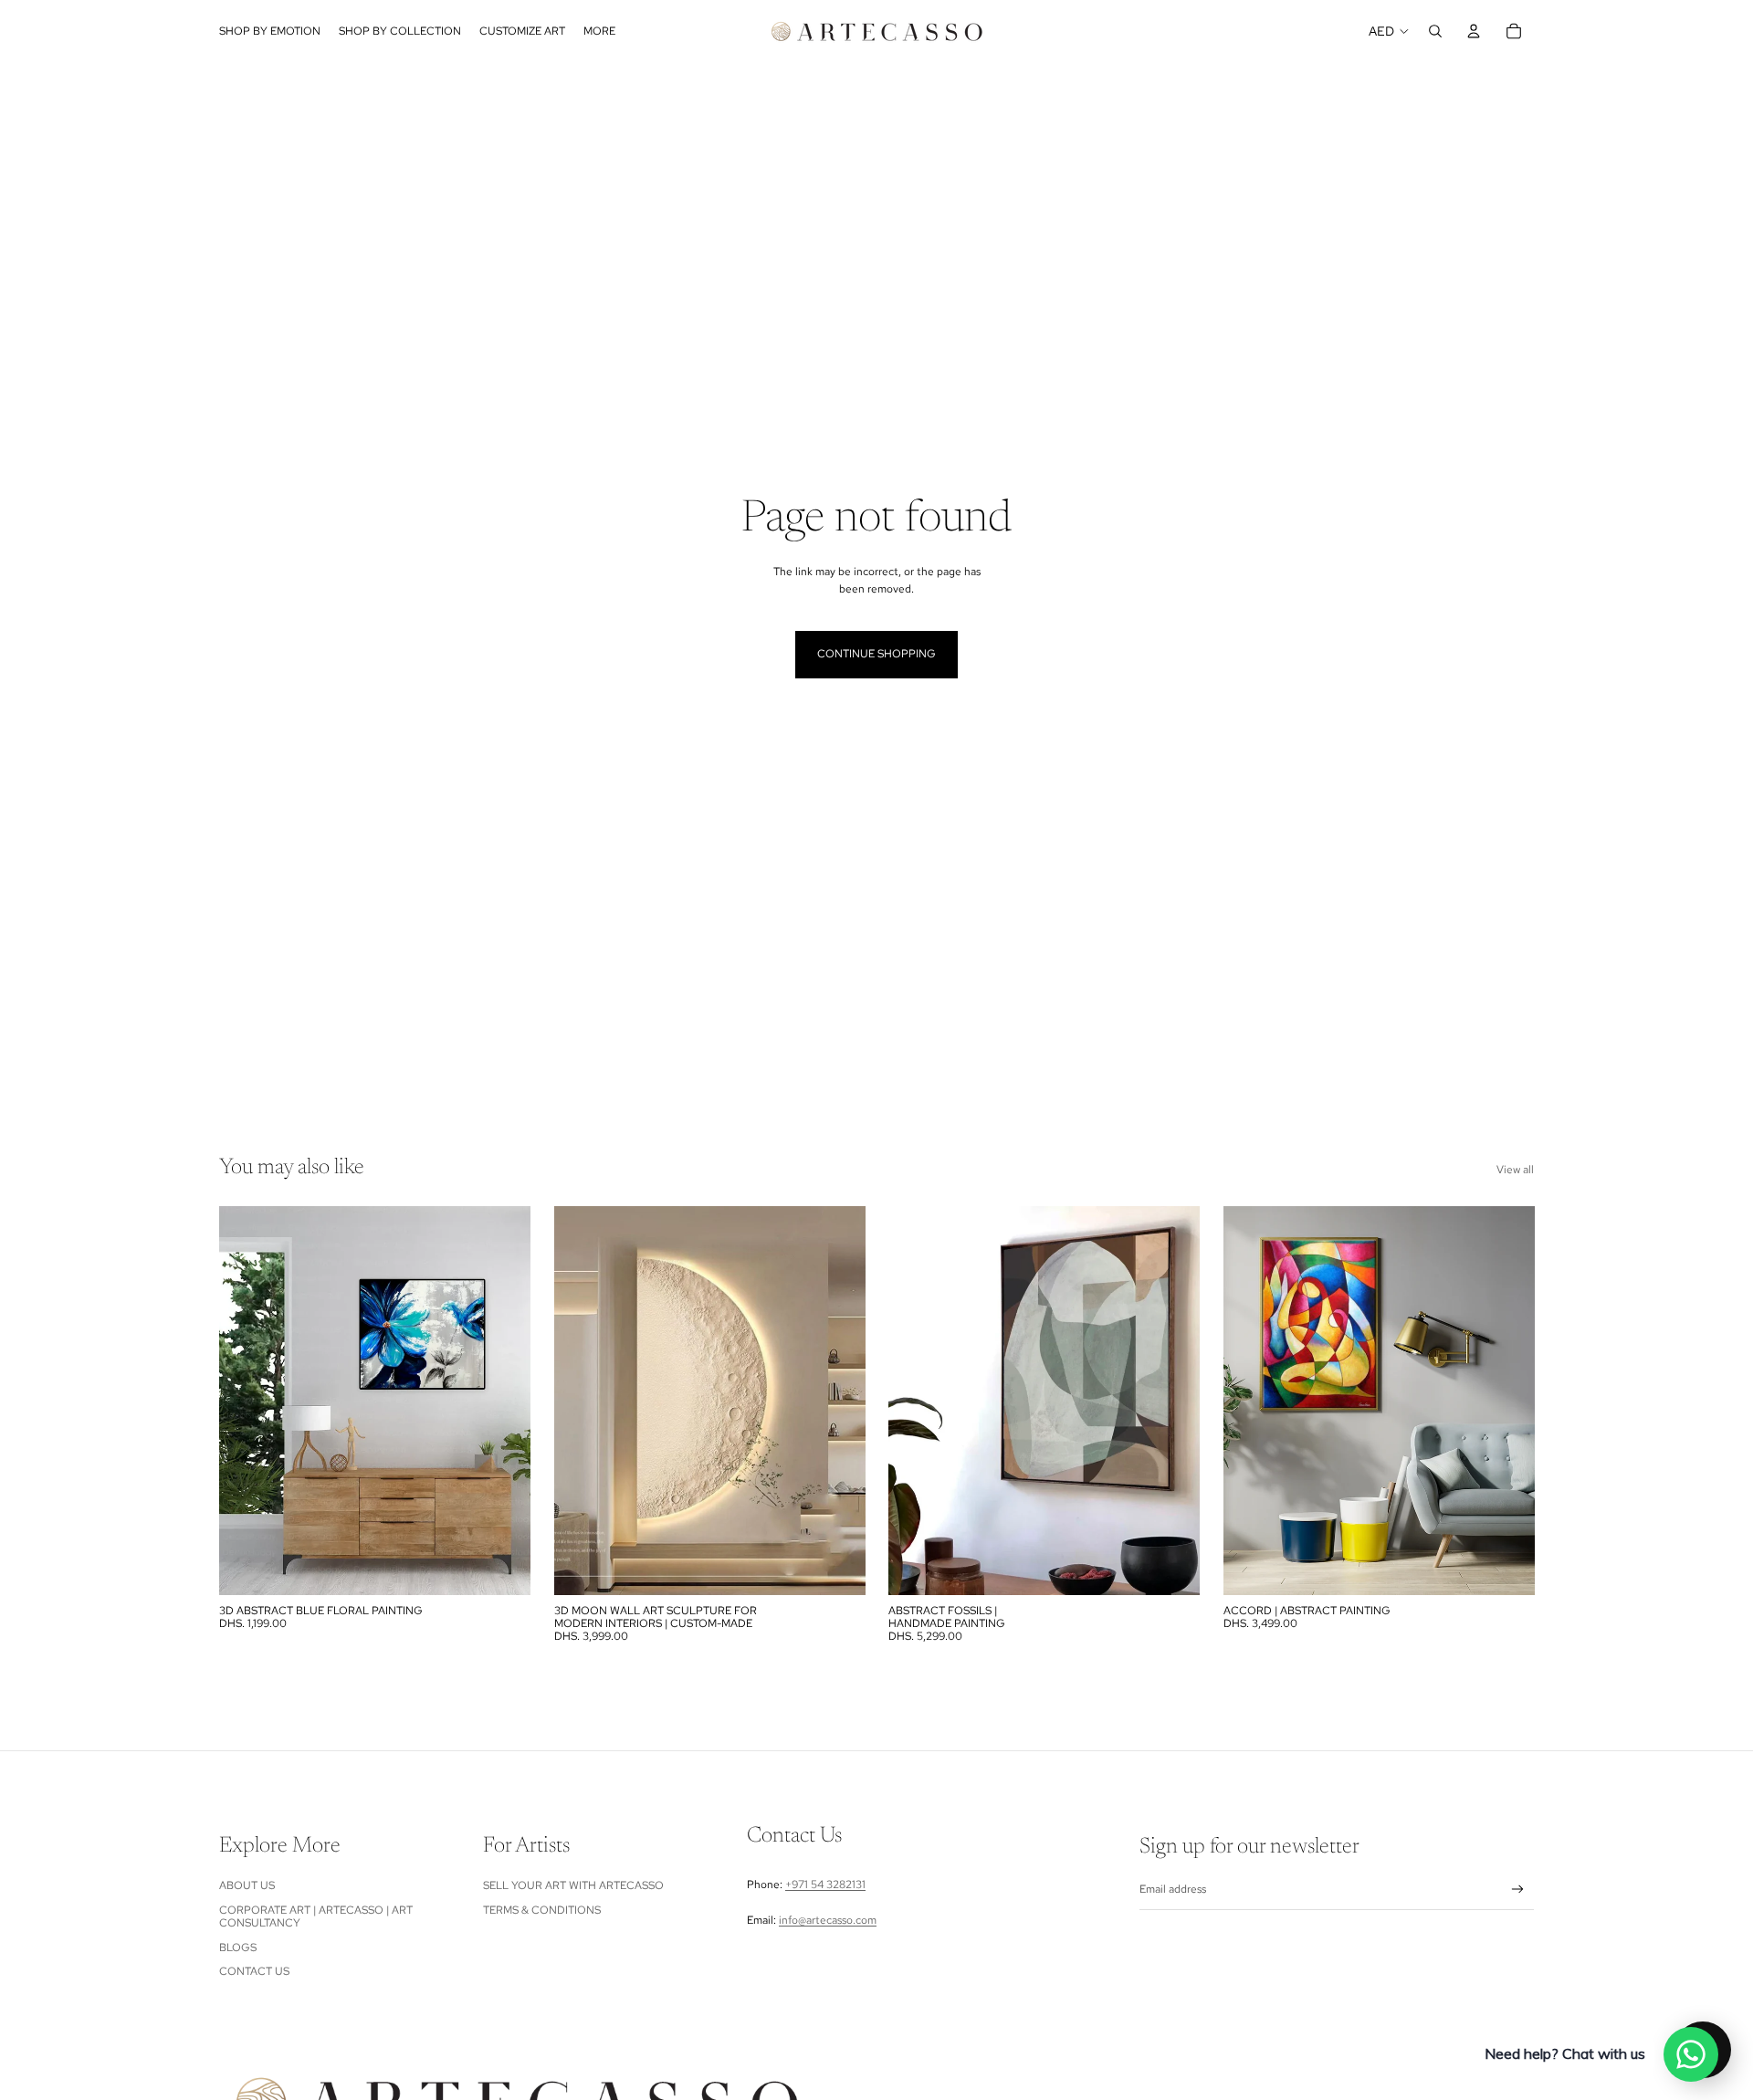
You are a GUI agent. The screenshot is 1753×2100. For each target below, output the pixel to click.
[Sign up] (1518, 1890)
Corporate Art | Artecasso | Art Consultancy (316, 1916)
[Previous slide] (582, 1401)
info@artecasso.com (828, 1920)
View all (1515, 1170)
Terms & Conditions (542, 1910)
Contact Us (254, 1971)
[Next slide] (837, 1401)
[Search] (1435, 31)
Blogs (238, 1948)
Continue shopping (876, 654)
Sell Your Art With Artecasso (573, 1885)
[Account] (1474, 31)
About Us (247, 1885)
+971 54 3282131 (825, 1885)
